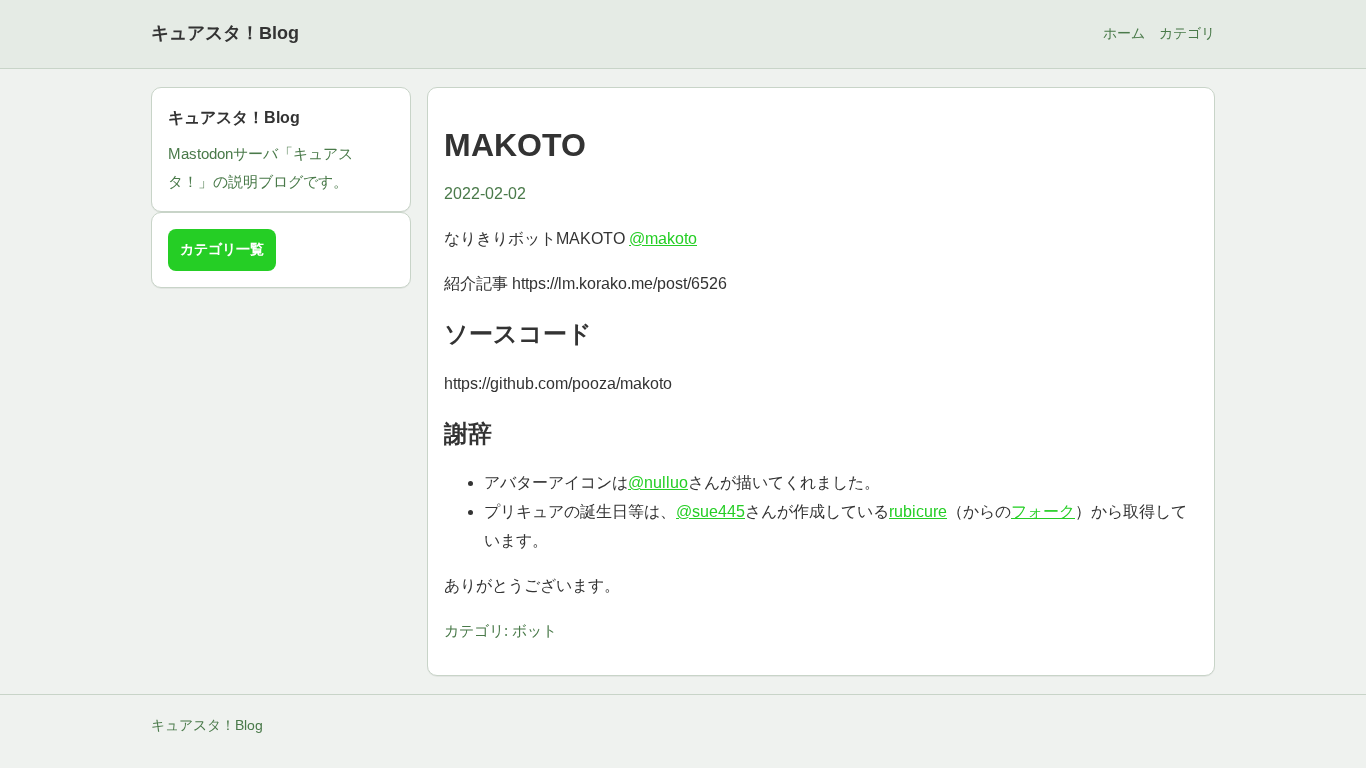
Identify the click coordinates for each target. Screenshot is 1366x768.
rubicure (918, 511)
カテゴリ (1187, 33)
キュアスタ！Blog (225, 33)
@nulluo (658, 482)
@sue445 (710, 511)
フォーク (1043, 511)
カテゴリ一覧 (222, 249)
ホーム (1124, 33)
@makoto (663, 238)
